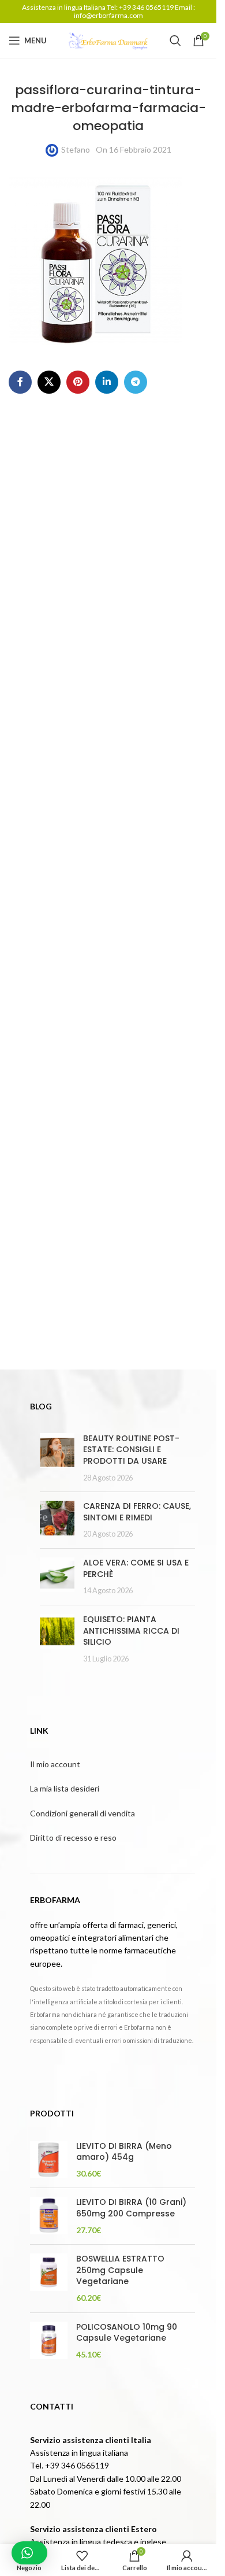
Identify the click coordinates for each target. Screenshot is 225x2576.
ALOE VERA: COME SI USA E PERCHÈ (136, 1568)
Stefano (76, 149)
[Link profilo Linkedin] (107, 382)
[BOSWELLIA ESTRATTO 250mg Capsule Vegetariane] (49, 2278)
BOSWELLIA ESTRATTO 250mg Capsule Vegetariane (120, 2270)
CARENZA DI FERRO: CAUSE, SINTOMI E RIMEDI (137, 1512)
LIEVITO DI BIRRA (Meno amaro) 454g (124, 2152)
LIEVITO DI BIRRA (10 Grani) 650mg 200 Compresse (131, 2208)
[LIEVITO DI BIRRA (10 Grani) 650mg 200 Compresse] (49, 2216)
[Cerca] (175, 40)
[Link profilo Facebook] (20, 382)
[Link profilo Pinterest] (78, 382)
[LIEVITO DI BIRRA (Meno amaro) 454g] (49, 2160)
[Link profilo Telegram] (136, 382)
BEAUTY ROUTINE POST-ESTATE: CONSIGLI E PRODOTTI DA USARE (131, 1450)
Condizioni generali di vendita (82, 1813)
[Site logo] (108, 40)
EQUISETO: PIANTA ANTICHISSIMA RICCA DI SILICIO (131, 1631)
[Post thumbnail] (57, 1458)
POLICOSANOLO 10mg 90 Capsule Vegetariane (127, 2333)
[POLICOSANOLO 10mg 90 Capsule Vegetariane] (49, 2341)
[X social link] (49, 382)
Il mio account (55, 1764)
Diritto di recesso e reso (73, 1837)
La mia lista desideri (65, 1788)
